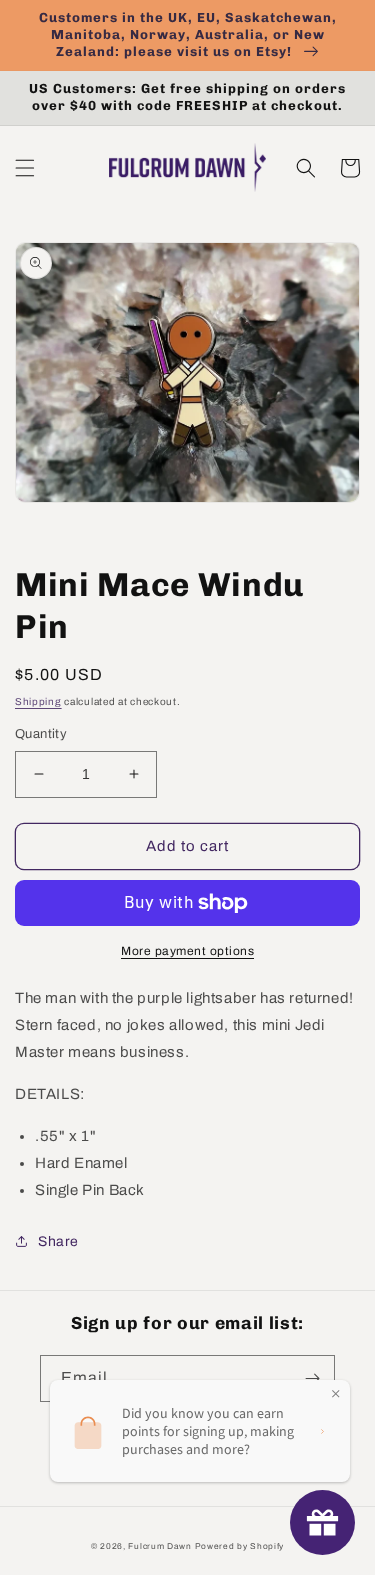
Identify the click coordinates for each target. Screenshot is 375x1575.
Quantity (41, 734)
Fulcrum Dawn (159, 1546)
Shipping (38, 701)
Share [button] (58, 1241)
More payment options (187, 951)
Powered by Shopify (240, 1546)
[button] (25, 168)
